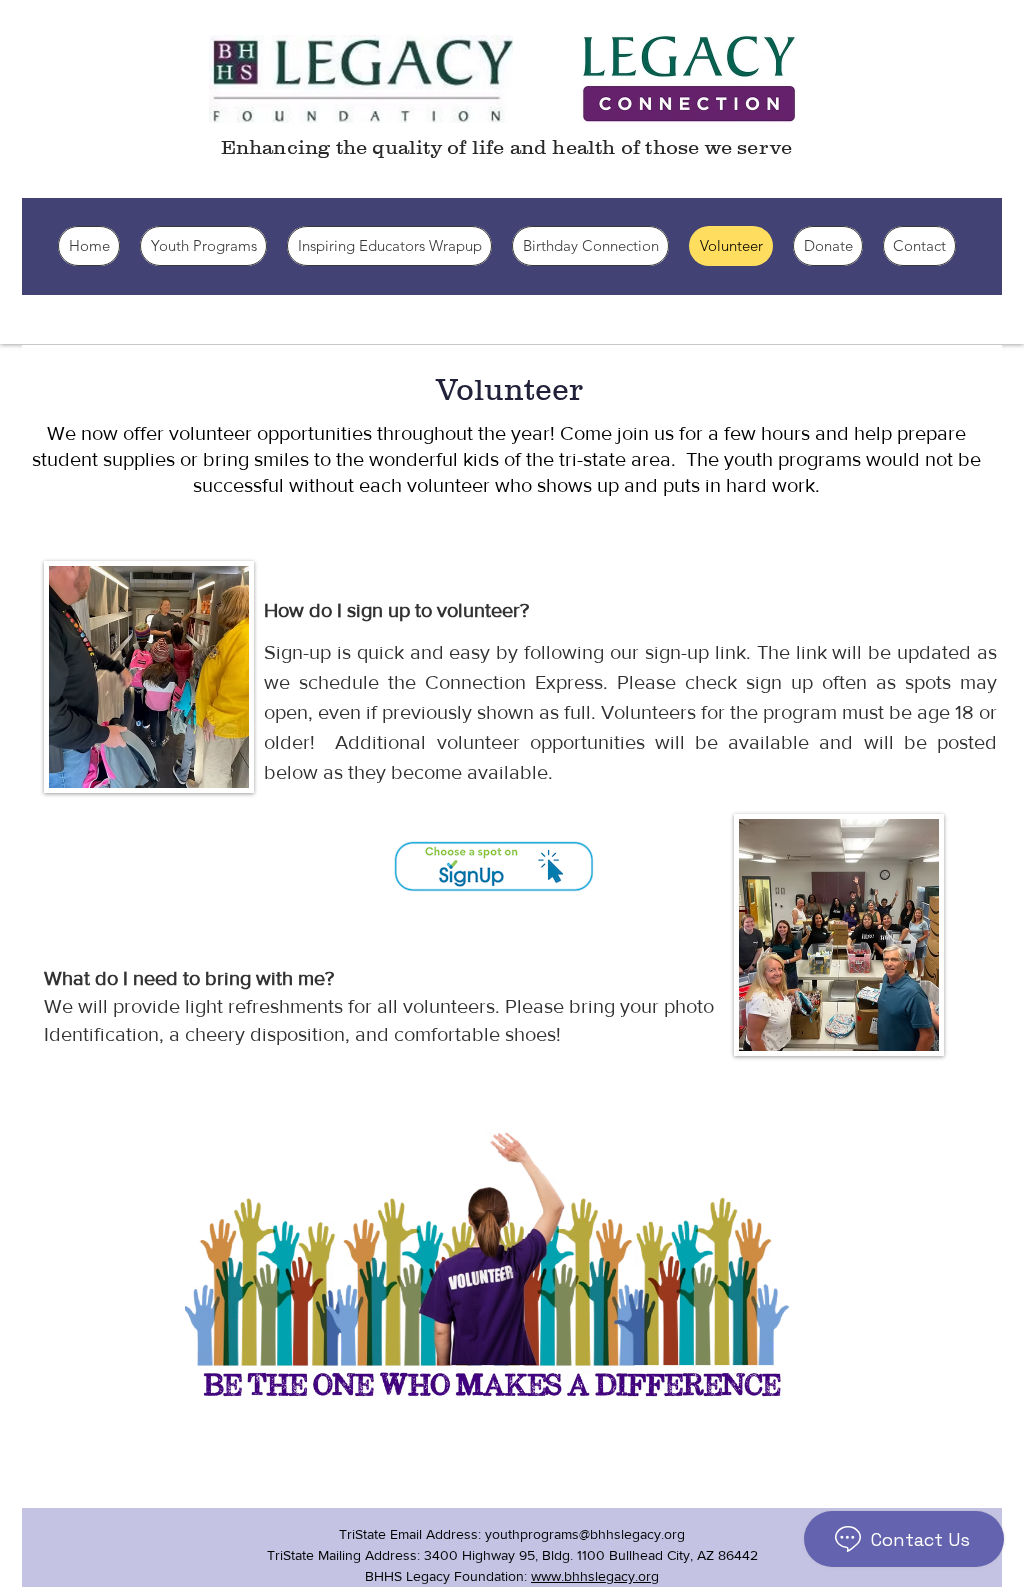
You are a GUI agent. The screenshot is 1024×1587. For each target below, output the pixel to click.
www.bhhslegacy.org (595, 1576)
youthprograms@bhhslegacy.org (585, 1534)
